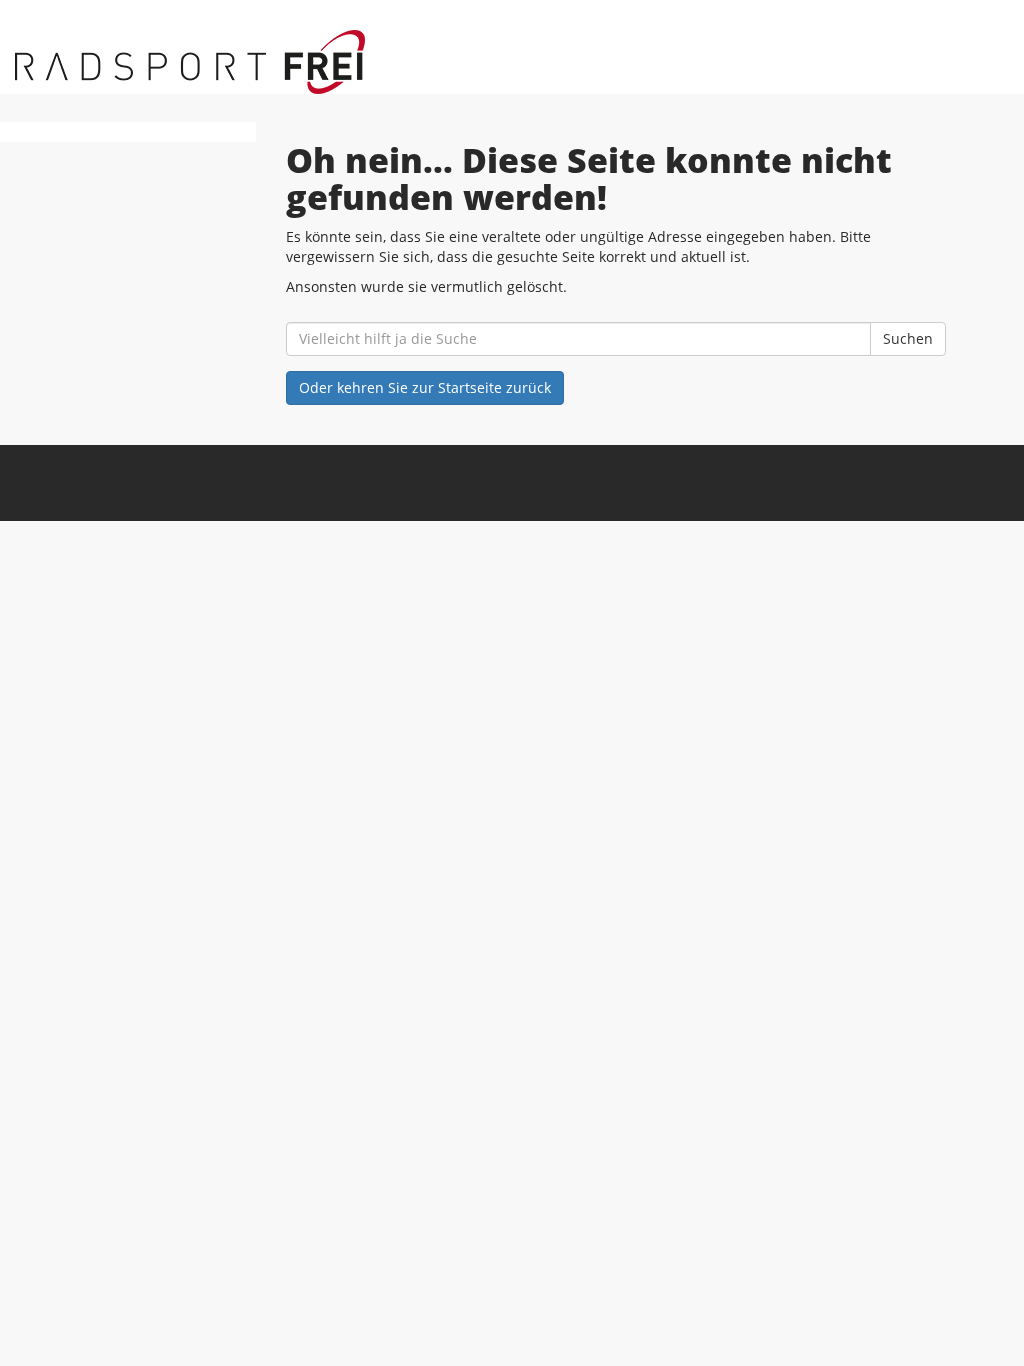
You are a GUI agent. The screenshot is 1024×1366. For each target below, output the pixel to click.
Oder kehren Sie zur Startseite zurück (425, 387)
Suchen (908, 338)
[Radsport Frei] (221, 62)
